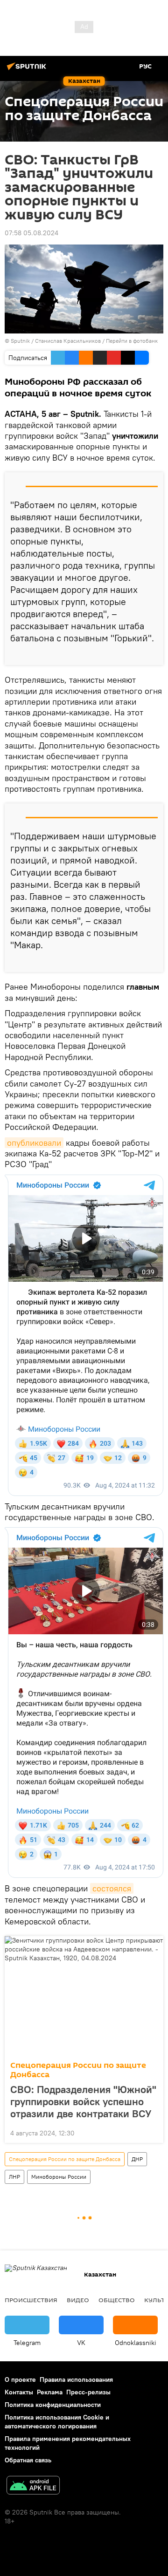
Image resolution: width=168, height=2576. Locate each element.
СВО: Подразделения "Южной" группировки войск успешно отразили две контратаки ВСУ (83, 2101)
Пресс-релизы (88, 2392)
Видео (78, 2300)
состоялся (112, 1888)
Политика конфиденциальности (53, 2405)
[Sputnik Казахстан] (28, 70)
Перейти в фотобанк (132, 341)
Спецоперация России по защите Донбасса (78, 2070)
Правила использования (76, 2379)
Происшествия (31, 2300)
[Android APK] (33, 2486)
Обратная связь (28, 2460)
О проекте (20, 2379)
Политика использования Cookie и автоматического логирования (57, 2422)
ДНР (137, 2159)
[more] (153, 654)
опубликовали (34, 1143)
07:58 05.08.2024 (31, 233)
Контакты (19, 2392)
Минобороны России (59, 2177)
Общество (117, 2300)
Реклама (50, 2392)
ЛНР (14, 2177)
